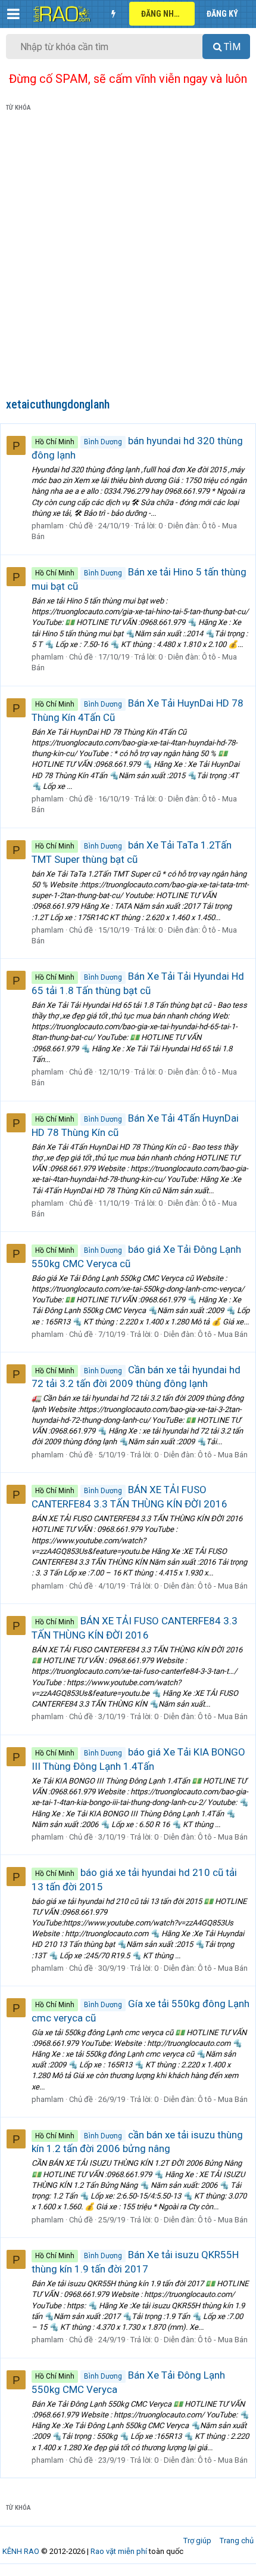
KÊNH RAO (21, 2551)
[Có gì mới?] (113, 14)
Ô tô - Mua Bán (223, 1334)
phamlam (48, 526)
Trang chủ (237, 2541)
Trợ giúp (197, 2541)
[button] (13, 14)
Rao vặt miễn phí (119, 2551)
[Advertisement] (128, 257)
